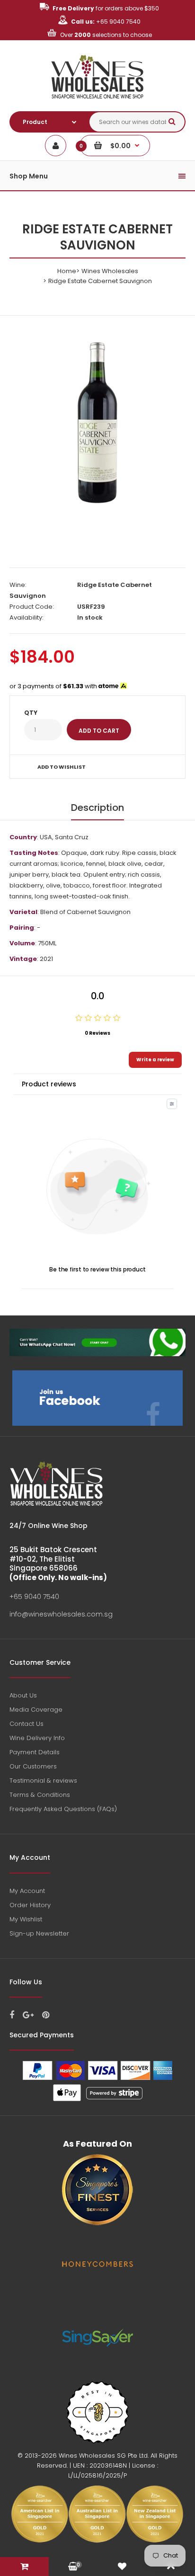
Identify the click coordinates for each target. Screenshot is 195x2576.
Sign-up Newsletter (39, 1933)
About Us (23, 1695)
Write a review (155, 1060)
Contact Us (27, 1724)
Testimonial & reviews (43, 1781)
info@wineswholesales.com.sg (61, 1614)
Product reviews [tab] (49, 1084)
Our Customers (33, 1766)
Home (67, 271)
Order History (30, 1905)
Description (97, 808)
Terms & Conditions (40, 1795)
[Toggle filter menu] (172, 1104)
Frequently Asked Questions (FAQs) (63, 1809)
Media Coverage (36, 1710)
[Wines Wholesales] (98, 104)
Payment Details (35, 1752)
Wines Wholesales (110, 271)
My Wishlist (26, 1919)
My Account (27, 1891)
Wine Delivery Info (37, 1738)
